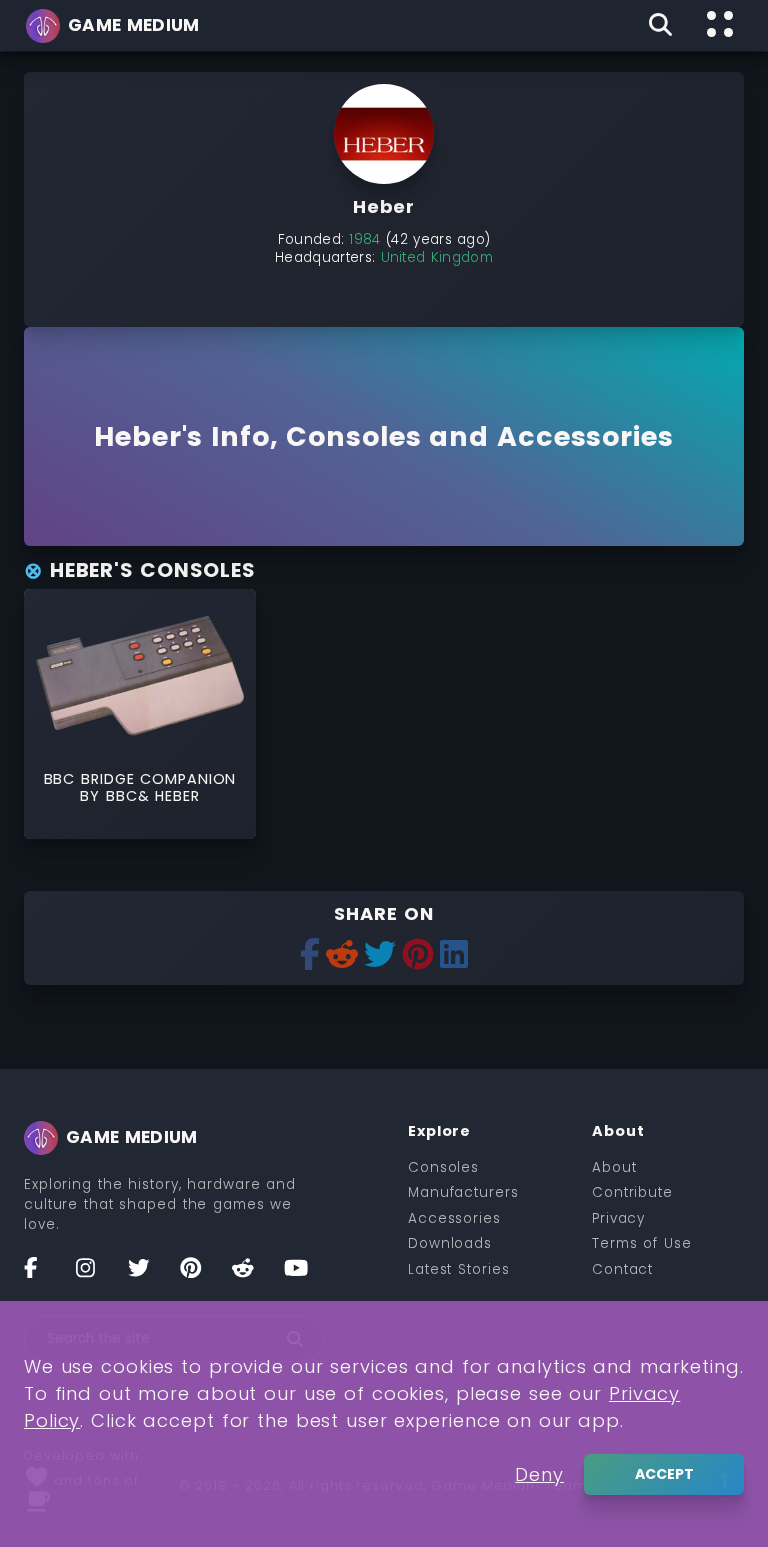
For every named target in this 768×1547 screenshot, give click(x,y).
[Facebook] (44, 1276)
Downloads (450, 1243)
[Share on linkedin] (454, 955)
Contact (622, 1269)
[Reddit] (252, 1276)
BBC (122, 796)
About (614, 1167)
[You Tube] (304, 1276)
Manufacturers (463, 1192)
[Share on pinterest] (418, 955)
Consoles (443, 1167)
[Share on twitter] (380, 955)
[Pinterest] (200, 1276)
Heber (177, 796)
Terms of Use (642, 1243)
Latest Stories (459, 1269)
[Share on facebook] (310, 955)
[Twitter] (148, 1276)
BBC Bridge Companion (140, 779)
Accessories (454, 1218)
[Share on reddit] (342, 955)
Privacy (618, 1218)
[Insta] (96, 1276)
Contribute (632, 1192)
